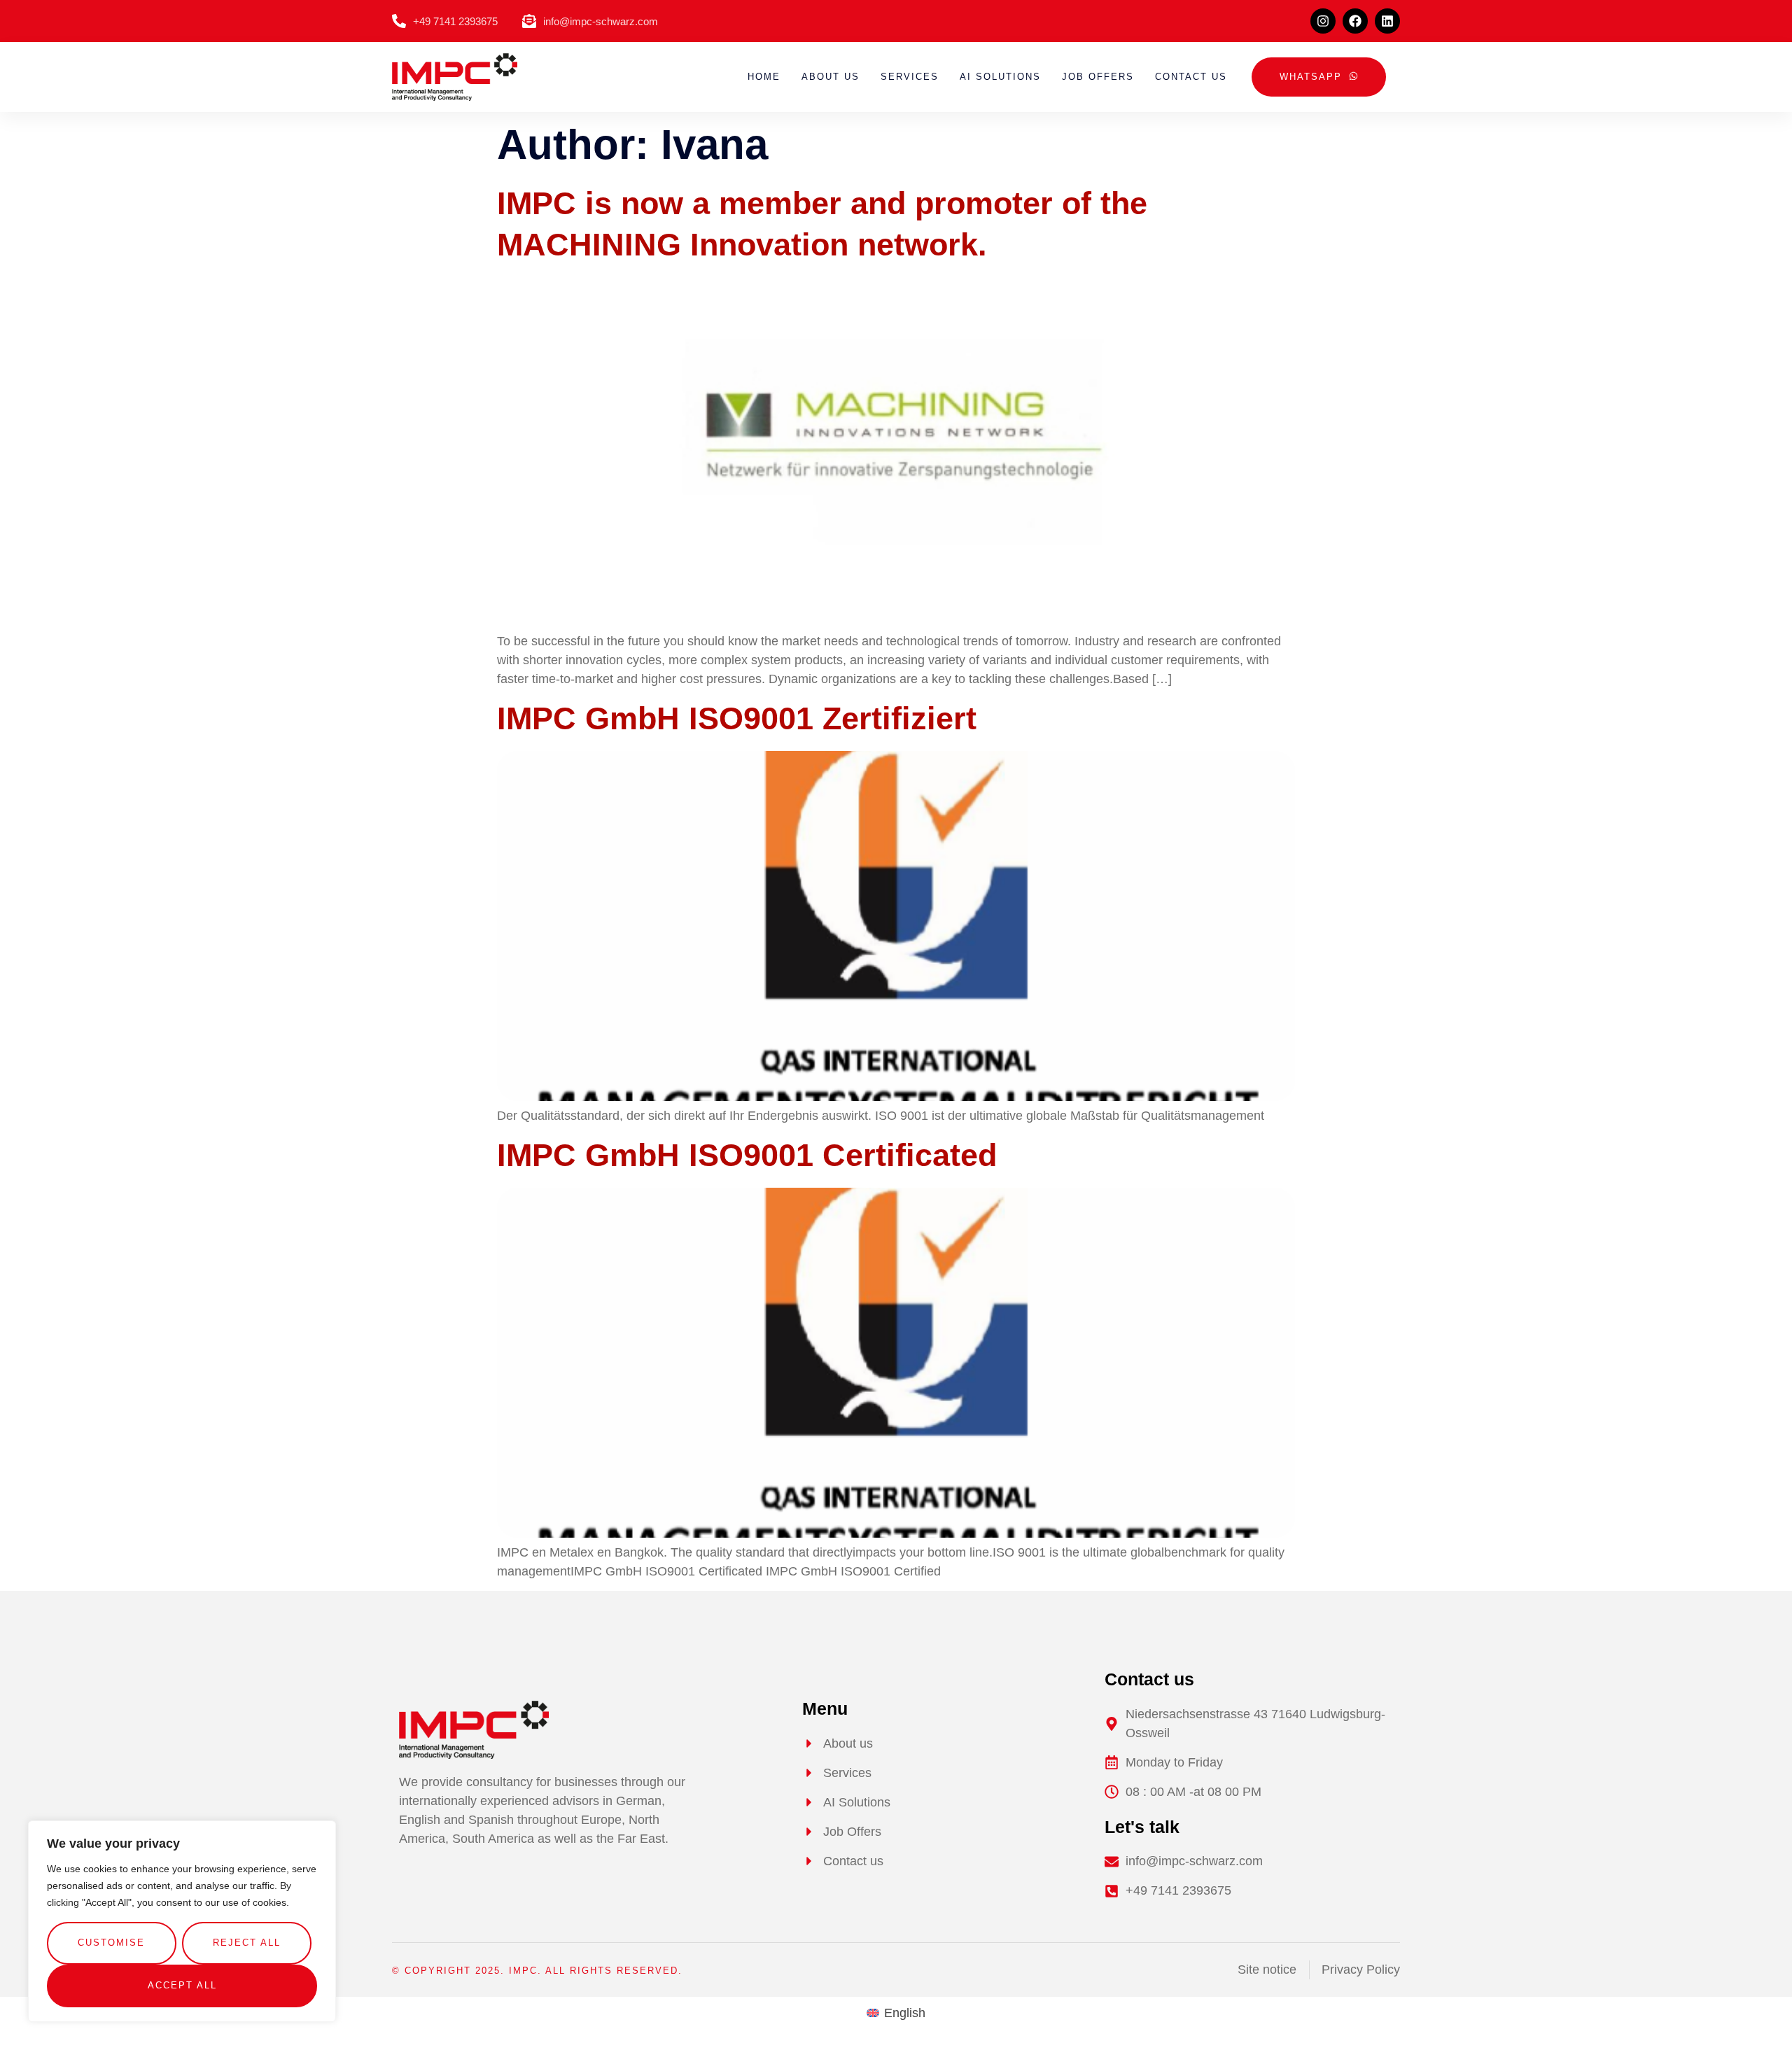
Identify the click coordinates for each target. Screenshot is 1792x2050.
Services (910, 77)
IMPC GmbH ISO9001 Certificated (747, 1155)
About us (831, 77)
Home (764, 77)
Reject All (247, 1943)
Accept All (182, 1985)
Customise (111, 1943)
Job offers (1098, 77)
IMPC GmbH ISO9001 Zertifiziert (737, 718)
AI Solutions (1000, 77)
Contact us (1191, 77)
